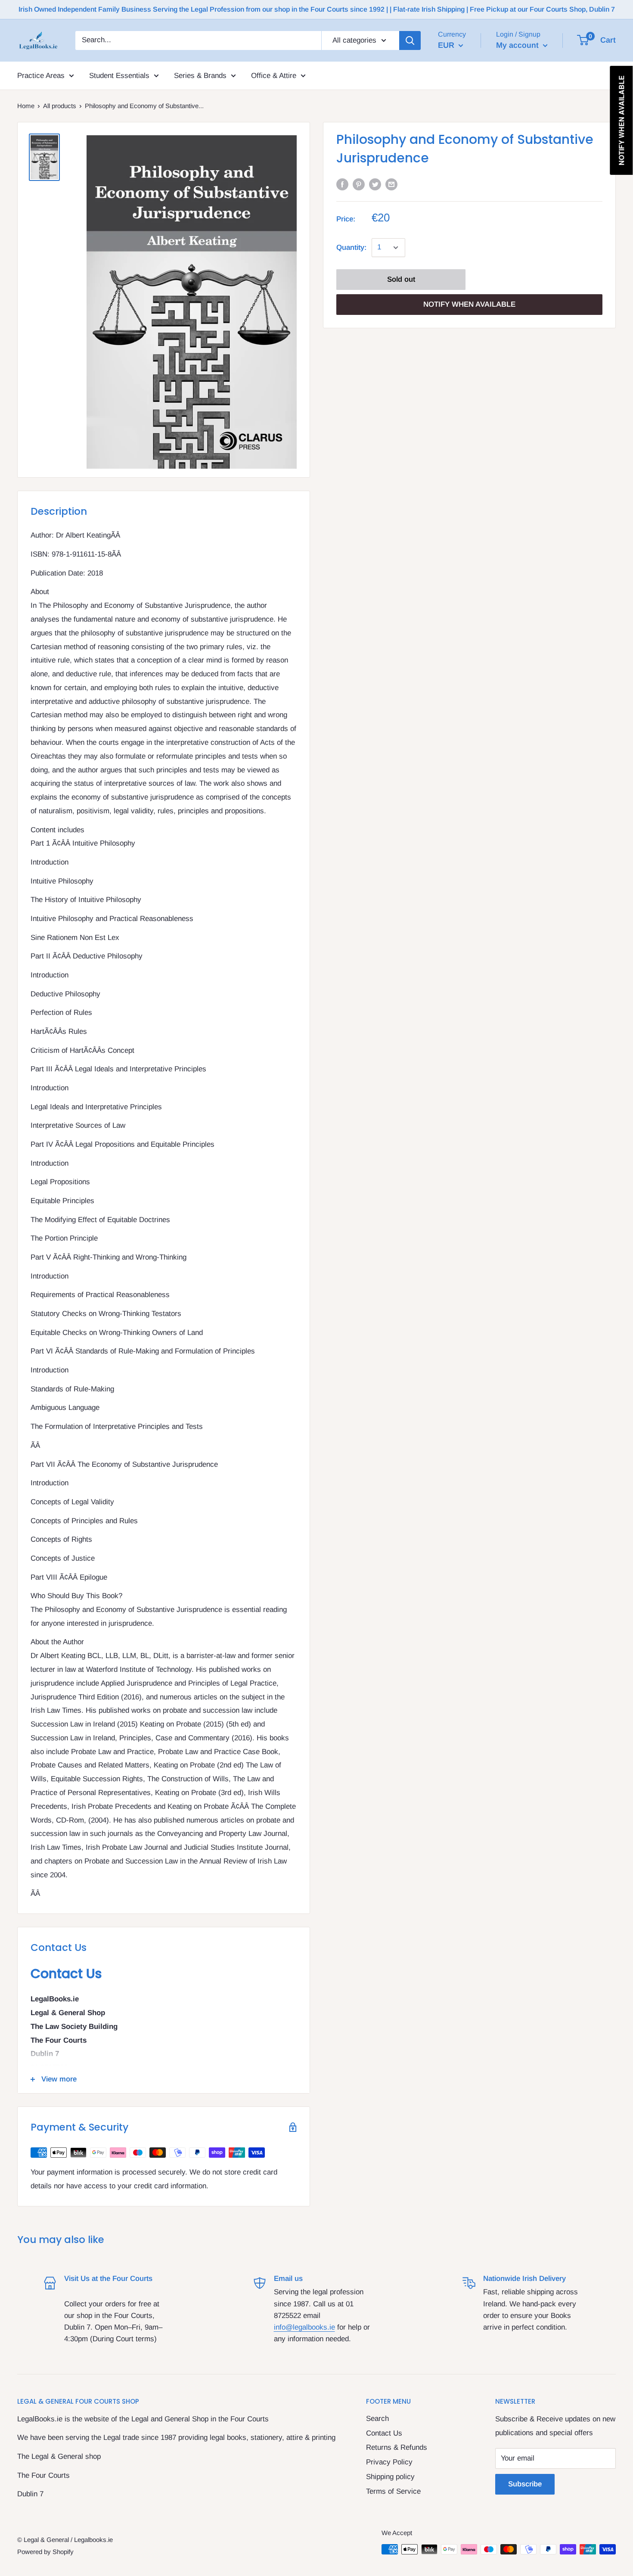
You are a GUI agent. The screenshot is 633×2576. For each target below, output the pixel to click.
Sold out (401, 279)
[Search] (410, 40)
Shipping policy (390, 2477)
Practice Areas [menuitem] (41, 75)
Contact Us (384, 2433)
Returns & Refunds (397, 2447)
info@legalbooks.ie (304, 2327)
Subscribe (525, 2484)
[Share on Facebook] (342, 184)
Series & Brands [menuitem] (200, 75)
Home (26, 106)
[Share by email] (391, 184)
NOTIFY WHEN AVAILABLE (469, 304)
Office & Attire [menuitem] (274, 75)
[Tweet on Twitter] (375, 184)
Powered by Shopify (45, 2552)
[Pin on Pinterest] (359, 184)
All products (60, 106)
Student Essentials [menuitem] (119, 75)
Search (377, 2419)
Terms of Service (393, 2491)
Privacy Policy (389, 2462)
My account (518, 45)
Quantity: (351, 247)
